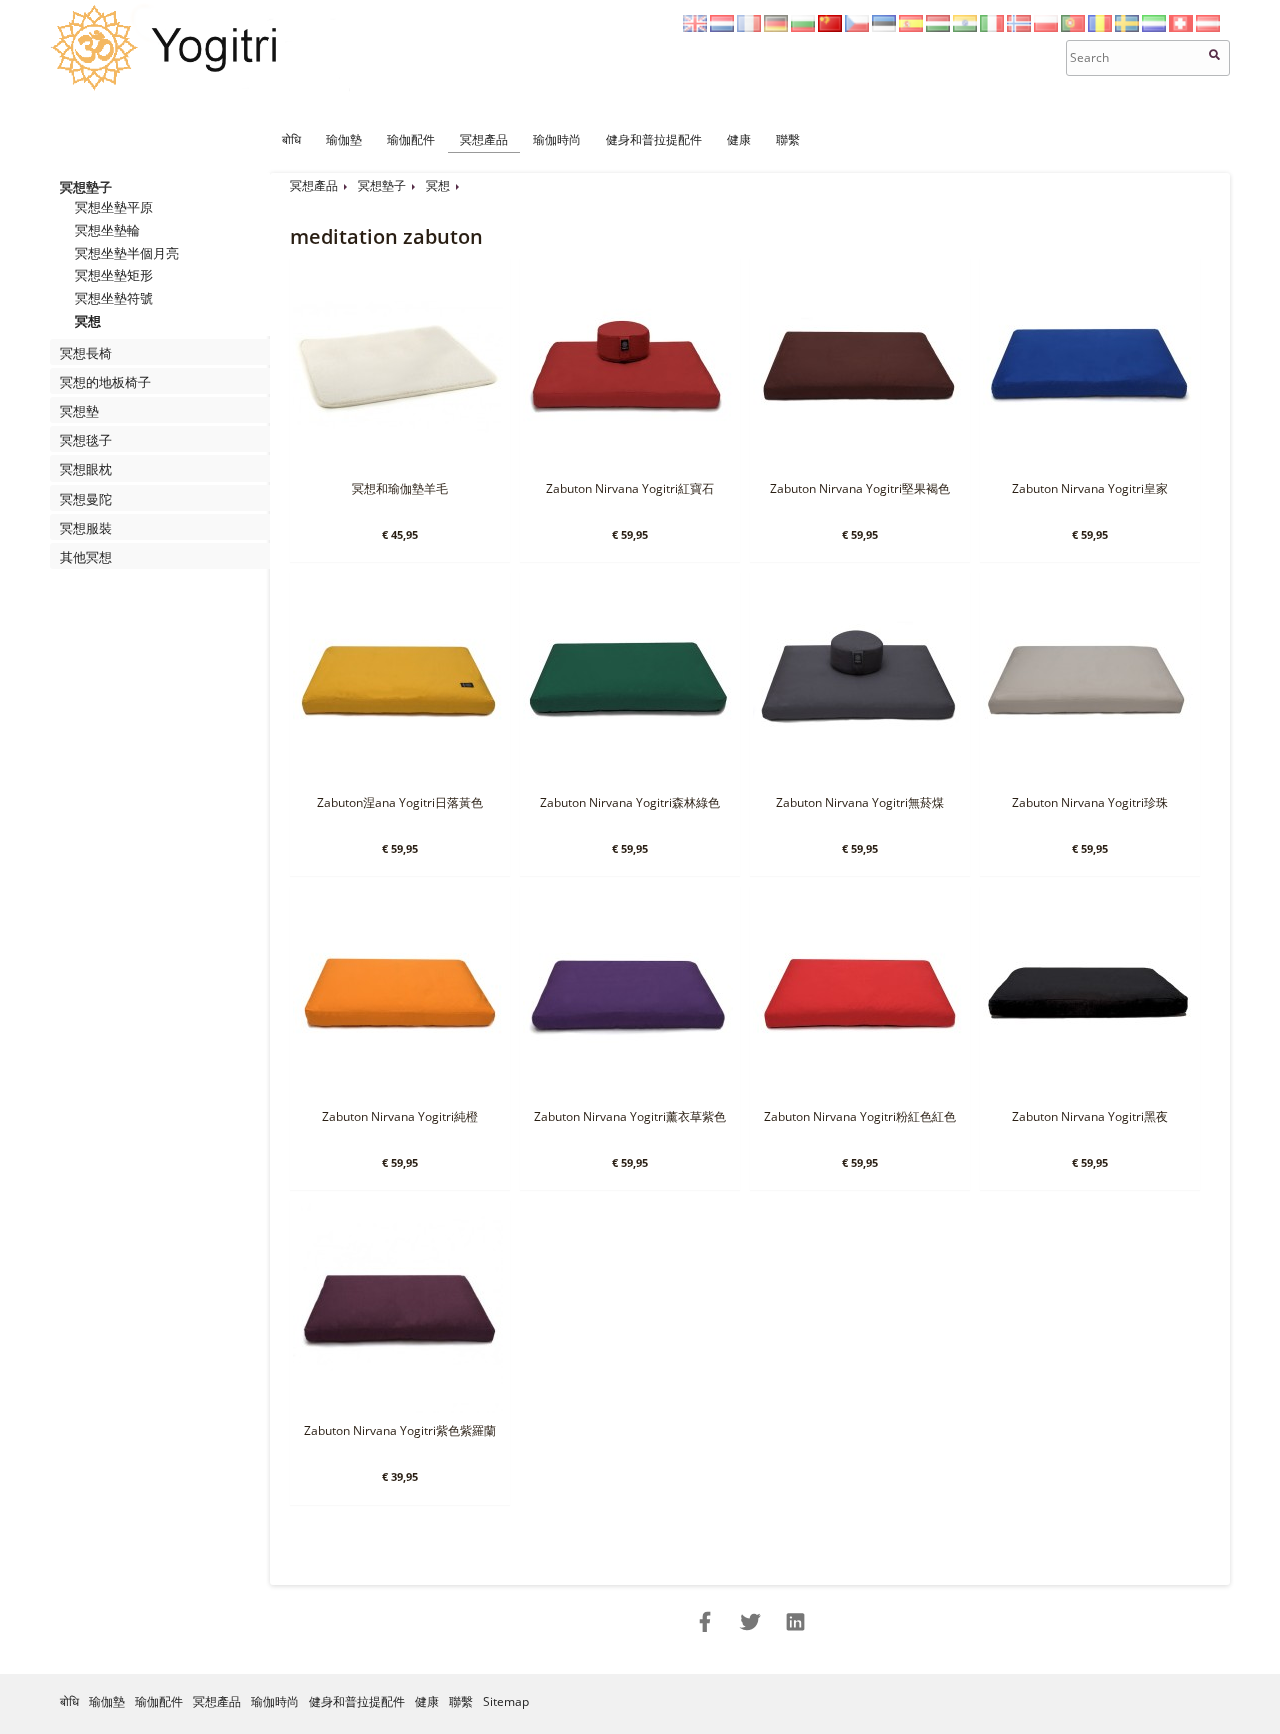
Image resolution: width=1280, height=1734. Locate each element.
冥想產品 (484, 139)
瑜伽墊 (344, 139)
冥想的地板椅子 (105, 382)
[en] (695, 27)
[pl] (1046, 27)
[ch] (1181, 27)
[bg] (803, 27)
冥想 (88, 321)
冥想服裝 (86, 528)
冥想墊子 (86, 187)
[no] (1019, 27)
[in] (965, 27)
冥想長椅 (86, 353)
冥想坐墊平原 (114, 207)
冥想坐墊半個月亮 (127, 253)
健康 (739, 139)
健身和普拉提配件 (654, 139)
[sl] (1154, 27)
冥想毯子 (86, 440)
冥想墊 (79, 411)
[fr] (749, 27)
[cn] (830, 27)
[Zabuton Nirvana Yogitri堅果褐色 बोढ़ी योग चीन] (858, 466)
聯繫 (788, 139)
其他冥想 (86, 557)
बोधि (291, 139)
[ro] (1100, 27)
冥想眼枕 (86, 469)
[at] (1208, 27)
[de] (776, 27)
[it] (992, 27)
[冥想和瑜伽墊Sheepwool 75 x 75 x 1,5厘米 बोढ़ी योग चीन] (398, 466)
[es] (911, 27)
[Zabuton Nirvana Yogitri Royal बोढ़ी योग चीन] (1088, 466)
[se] (1127, 27)
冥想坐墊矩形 (114, 275)
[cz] (857, 27)
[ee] (884, 27)
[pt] (1073, 27)
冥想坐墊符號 (114, 298)
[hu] (938, 27)
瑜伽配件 (411, 139)
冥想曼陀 (86, 499)
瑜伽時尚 (557, 139)
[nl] (722, 27)
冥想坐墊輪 (107, 230)
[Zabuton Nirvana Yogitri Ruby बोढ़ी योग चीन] (628, 466)
